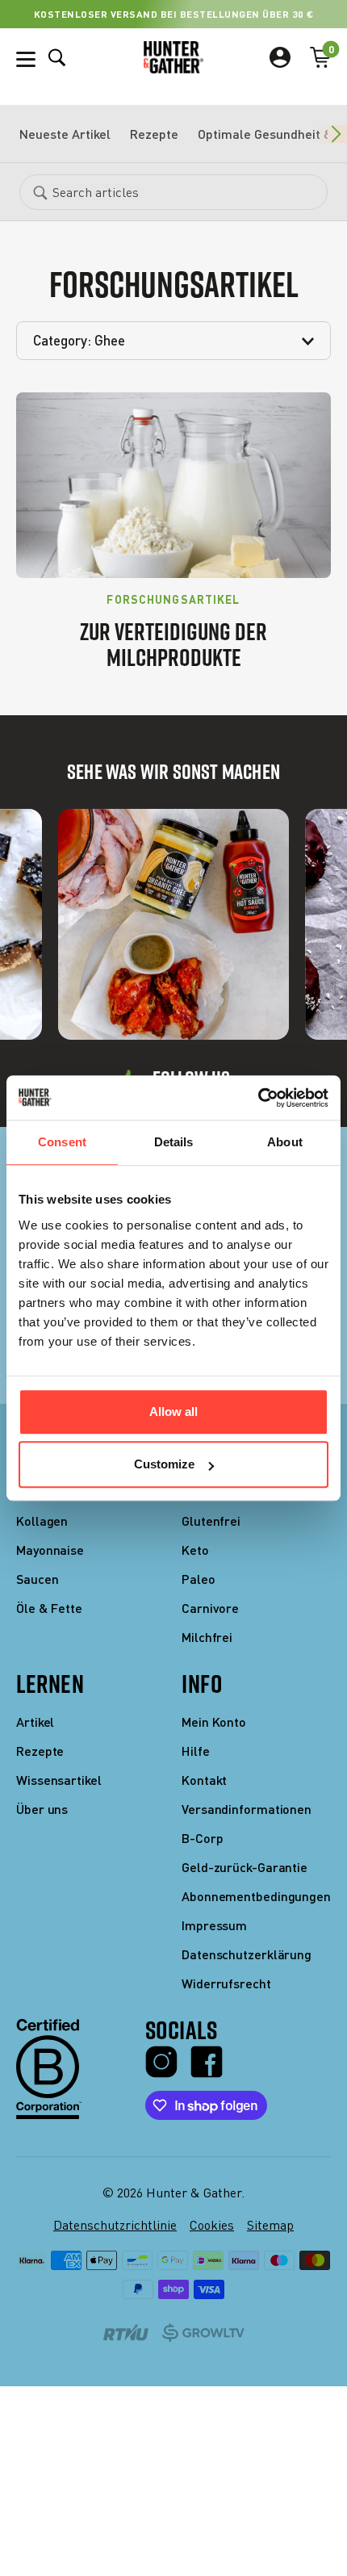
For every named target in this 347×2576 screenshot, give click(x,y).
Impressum (214, 1925)
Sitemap (270, 2225)
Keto (195, 1550)
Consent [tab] (62, 1142)
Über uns (42, 1809)
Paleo (199, 1579)
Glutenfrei (211, 1520)
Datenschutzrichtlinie (115, 2225)
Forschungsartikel (173, 600)
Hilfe (196, 1751)
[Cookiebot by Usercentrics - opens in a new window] (258, 1098)
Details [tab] (174, 1142)
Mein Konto (214, 1722)
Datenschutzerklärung (247, 1954)
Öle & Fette (49, 1608)
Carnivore (210, 1608)
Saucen (37, 1579)
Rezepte (154, 134)
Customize (164, 1464)
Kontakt (204, 1780)
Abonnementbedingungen (256, 1896)
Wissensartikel (59, 1780)
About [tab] (285, 1142)
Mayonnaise (50, 1550)
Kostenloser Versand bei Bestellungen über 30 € (174, 14)
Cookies (212, 2225)
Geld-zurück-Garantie (245, 1867)
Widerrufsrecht (226, 1983)
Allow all (173, 1412)
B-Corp (202, 1838)
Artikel (35, 1722)
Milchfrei (207, 1637)
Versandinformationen (247, 1809)
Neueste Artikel (65, 134)
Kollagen (42, 1520)
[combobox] (173, 192)
